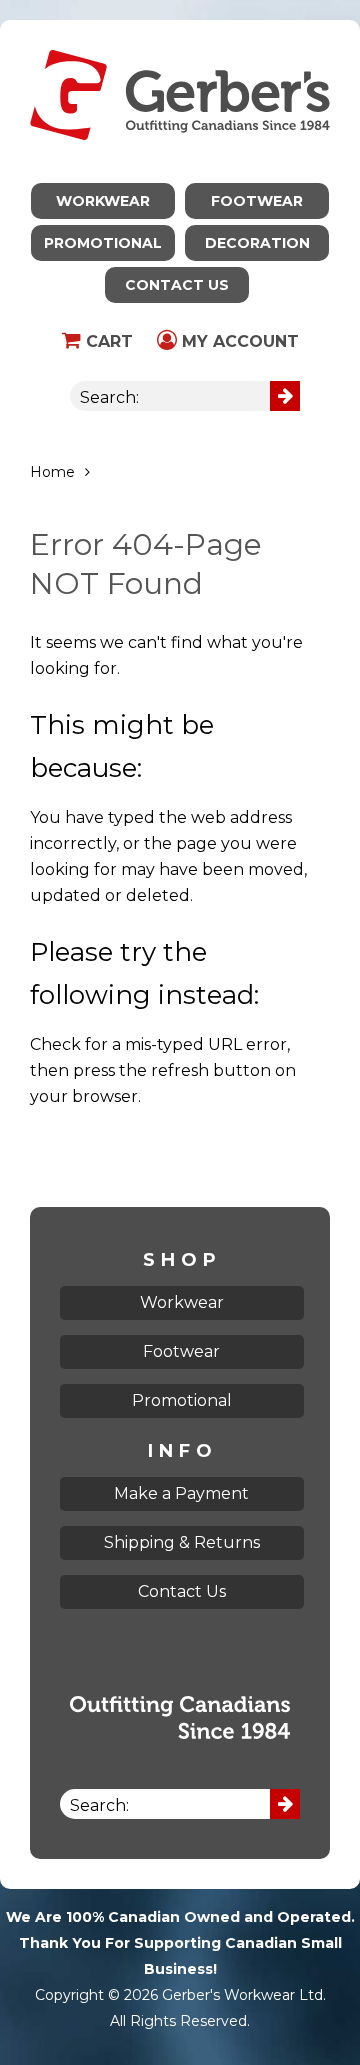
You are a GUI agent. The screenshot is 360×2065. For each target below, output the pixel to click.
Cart (107, 341)
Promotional (103, 243)
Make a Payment (181, 1493)
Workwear (103, 201)
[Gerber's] (180, 32)
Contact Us (177, 285)
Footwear (257, 201)
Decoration (257, 243)
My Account (238, 341)
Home (52, 472)
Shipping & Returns (182, 1542)
